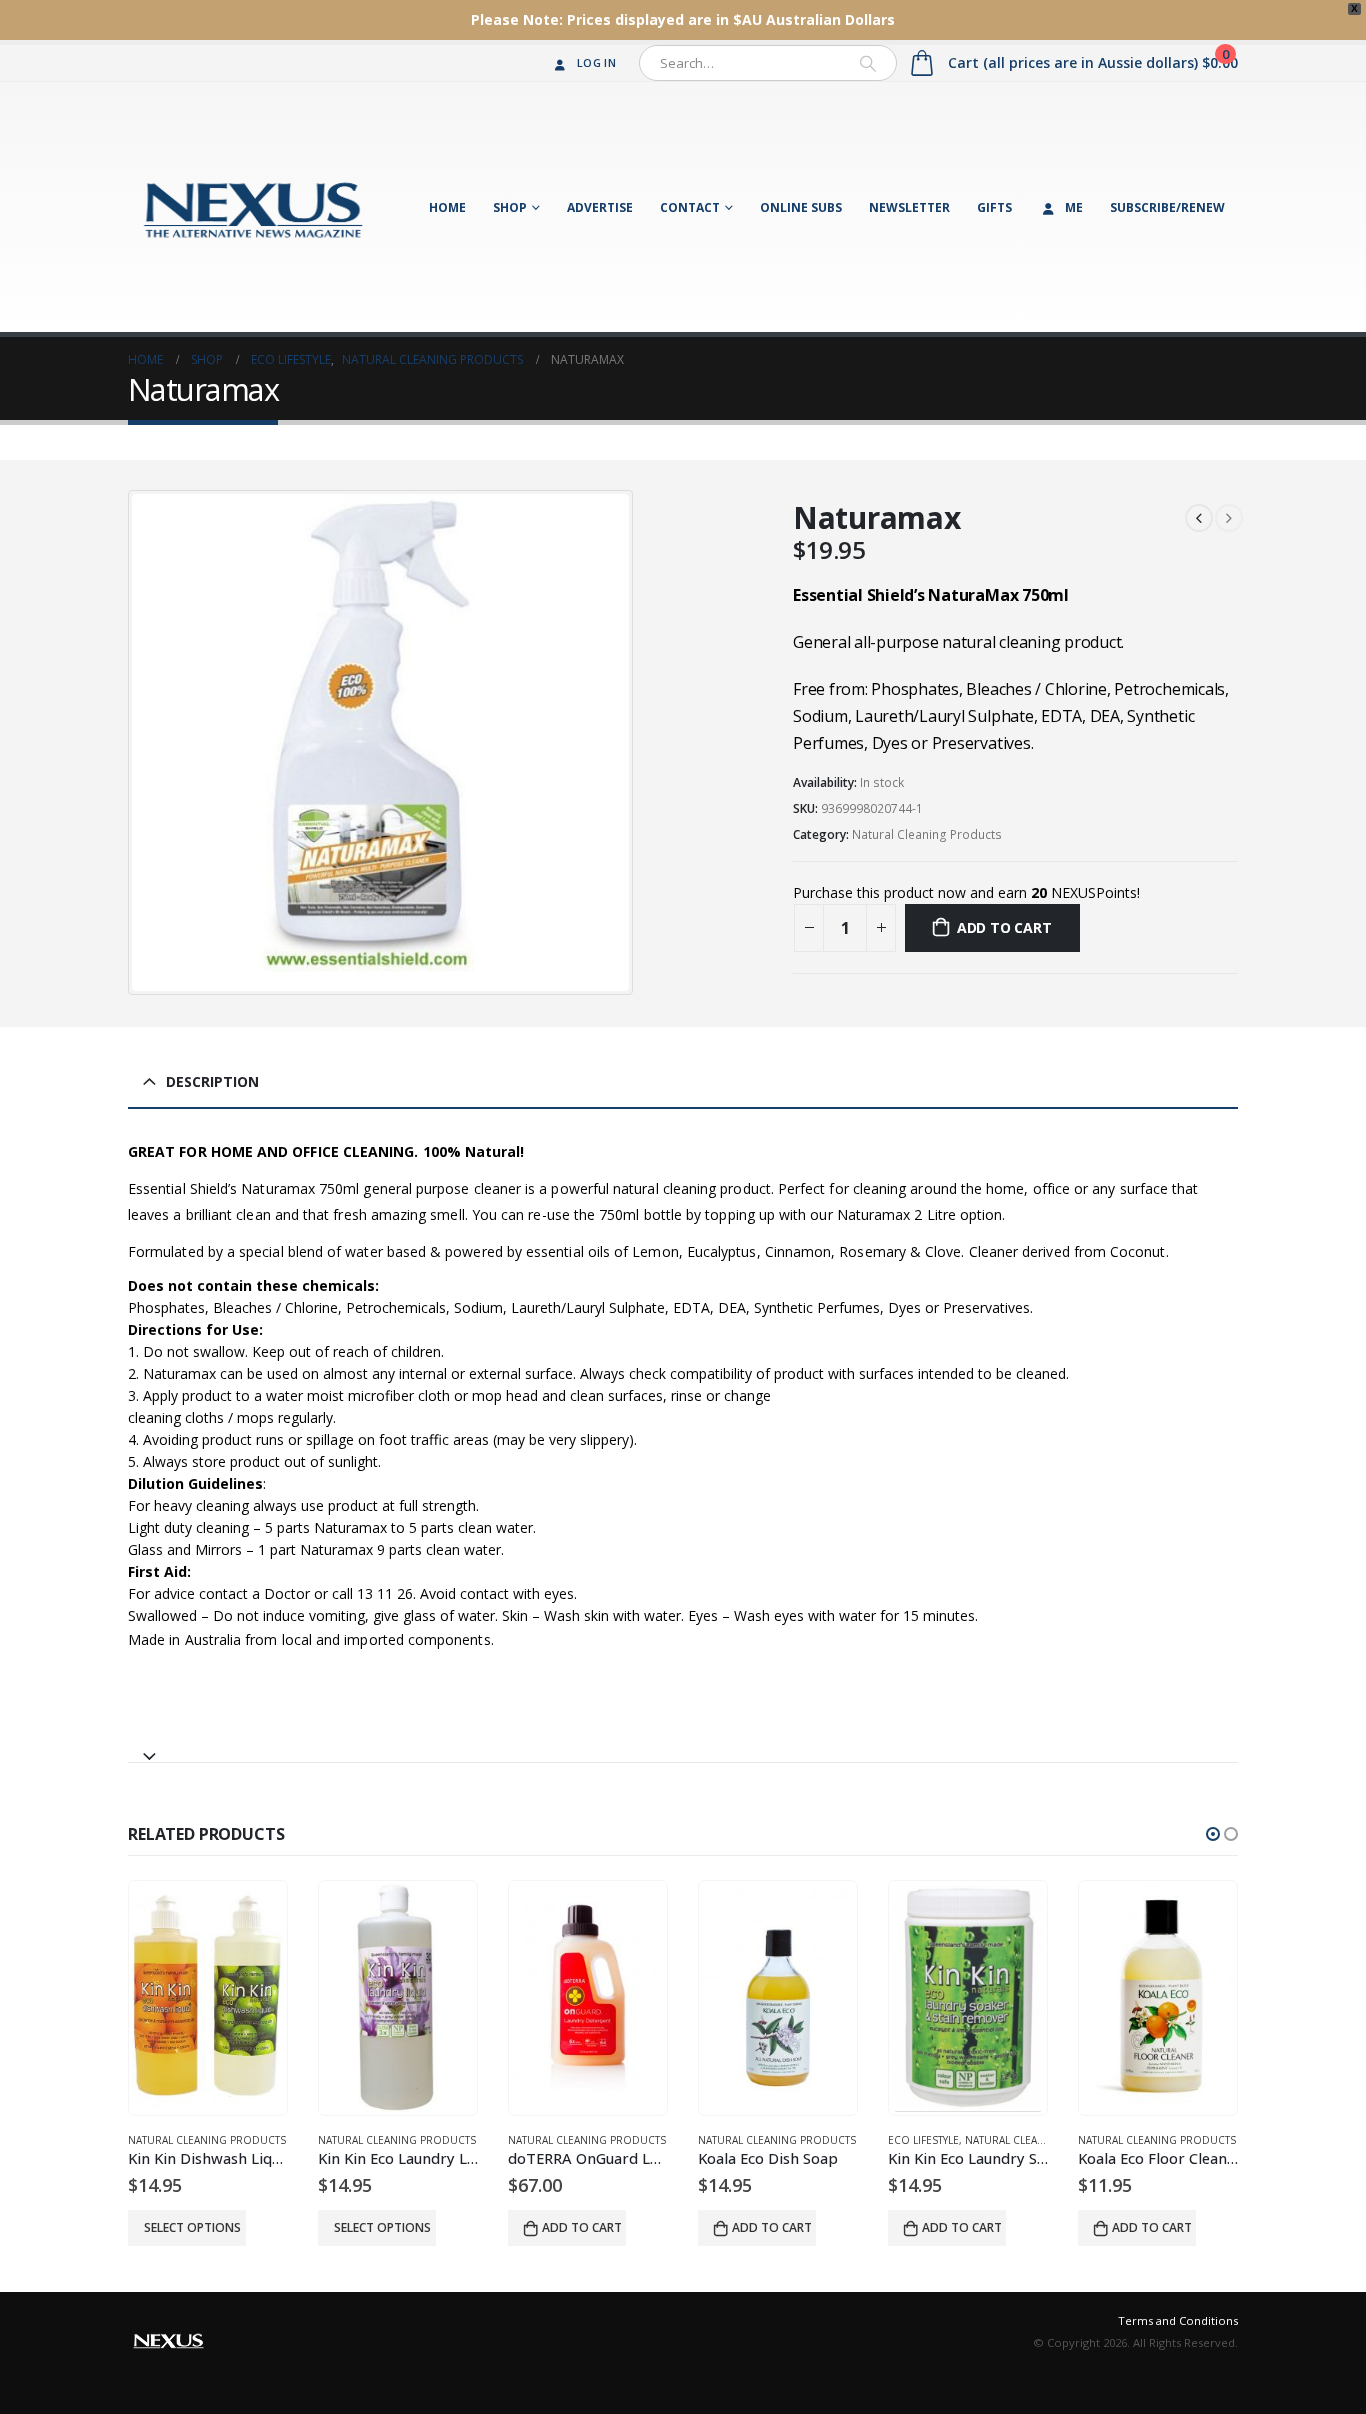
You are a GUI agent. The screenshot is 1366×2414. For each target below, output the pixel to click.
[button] (1213, 1834)
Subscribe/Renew (1167, 207)
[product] (208, 1998)
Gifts (994, 207)
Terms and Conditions (1178, 2320)
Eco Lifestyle (923, 2140)
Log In (596, 62)
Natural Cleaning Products (927, 834)
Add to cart (1004, 927)
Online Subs (801, 207)
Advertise (600, 207)
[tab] (683, 1747)
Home (447, 207)
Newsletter (909, 207)
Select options (192, 2227)
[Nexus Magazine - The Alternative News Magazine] (253, 207)
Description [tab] (212, 1081)
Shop (510, 207)
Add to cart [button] (582, 2227)
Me (1074, 207)
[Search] (868, 63)
